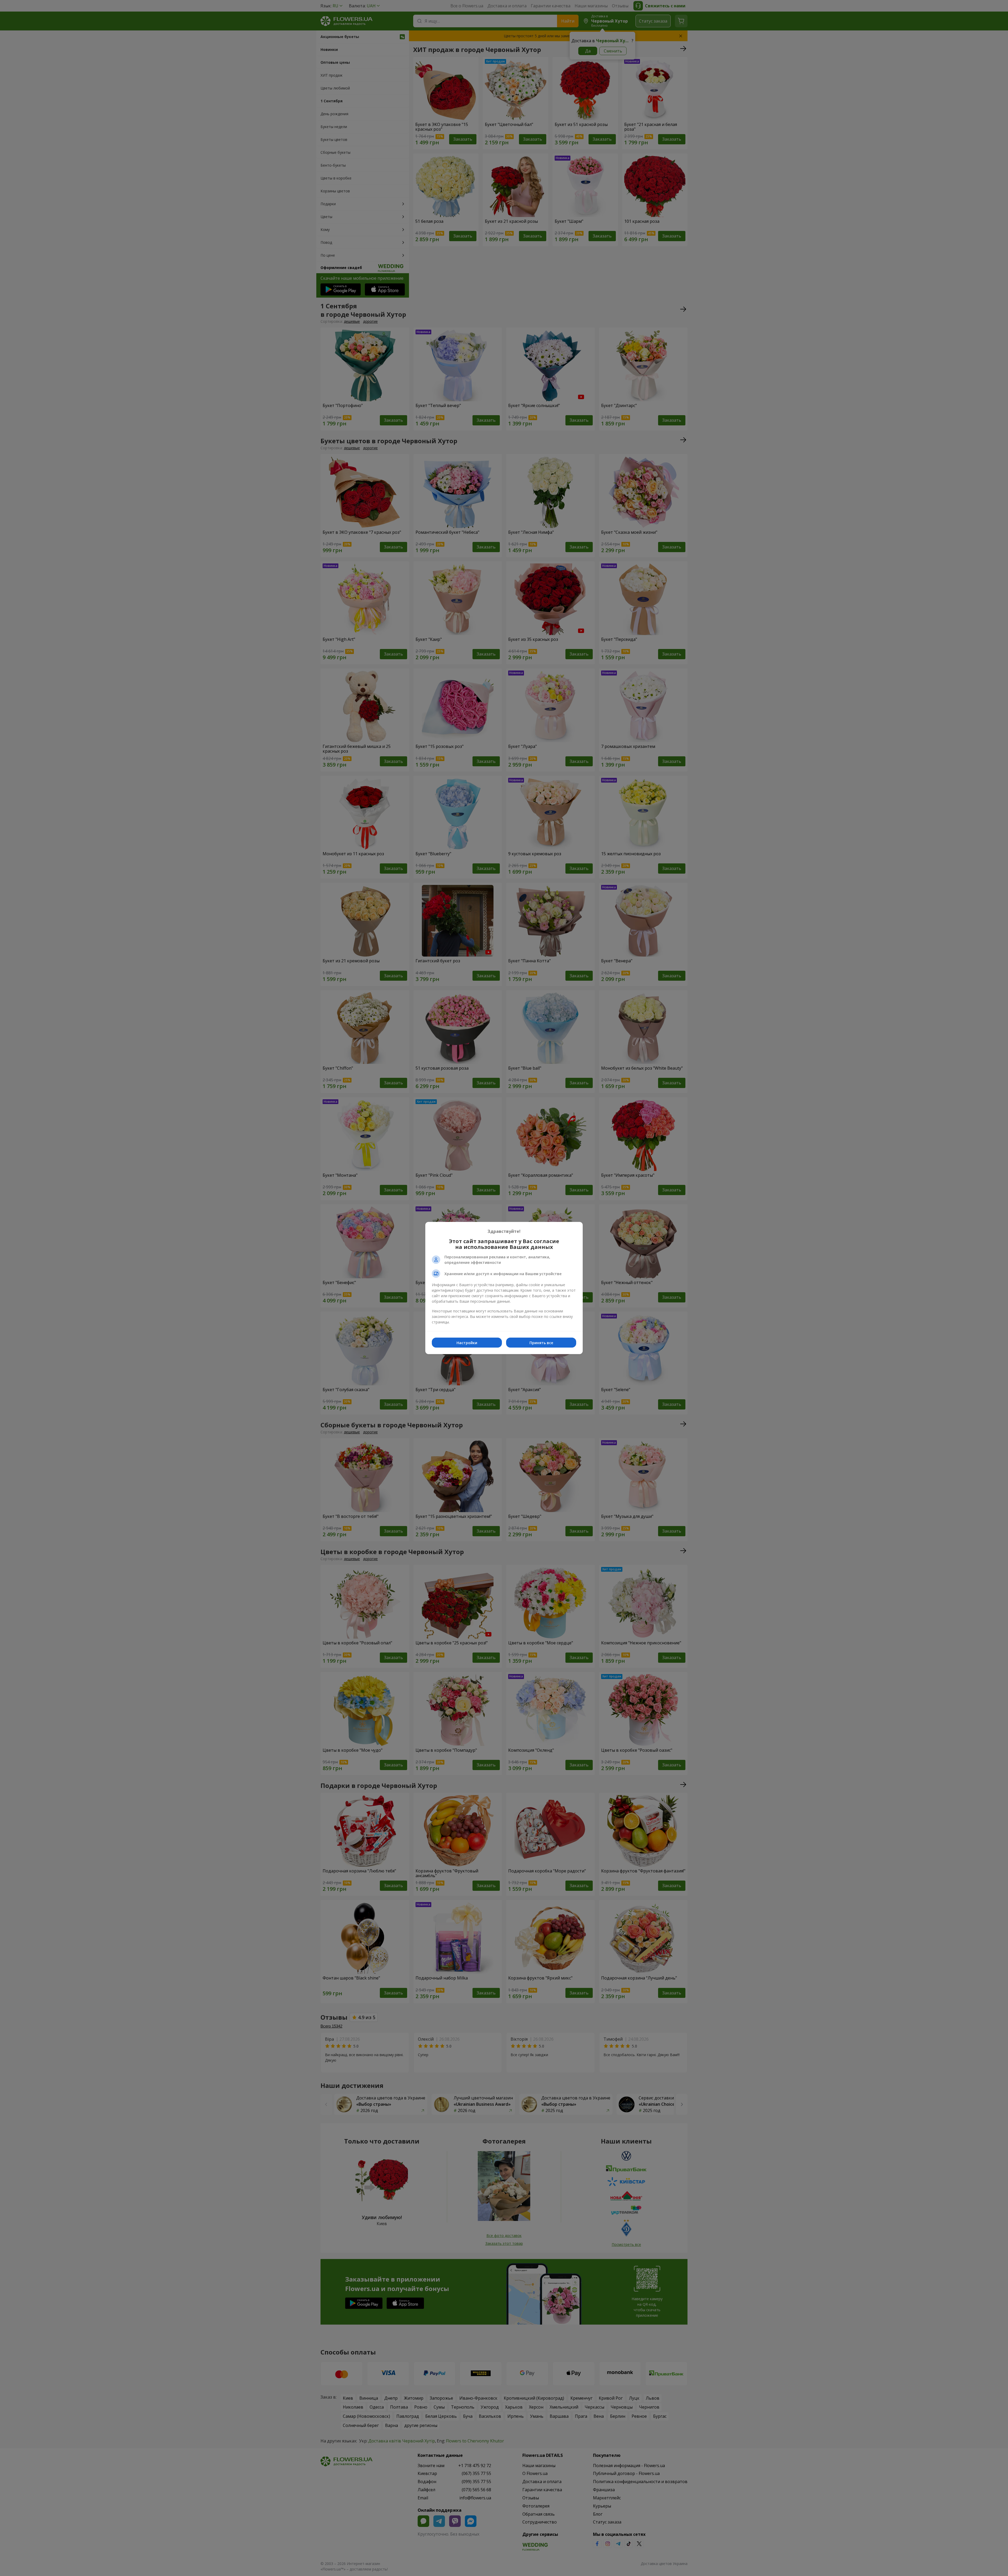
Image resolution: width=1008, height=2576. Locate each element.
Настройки (467, 1343)
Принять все (541, 1343)
